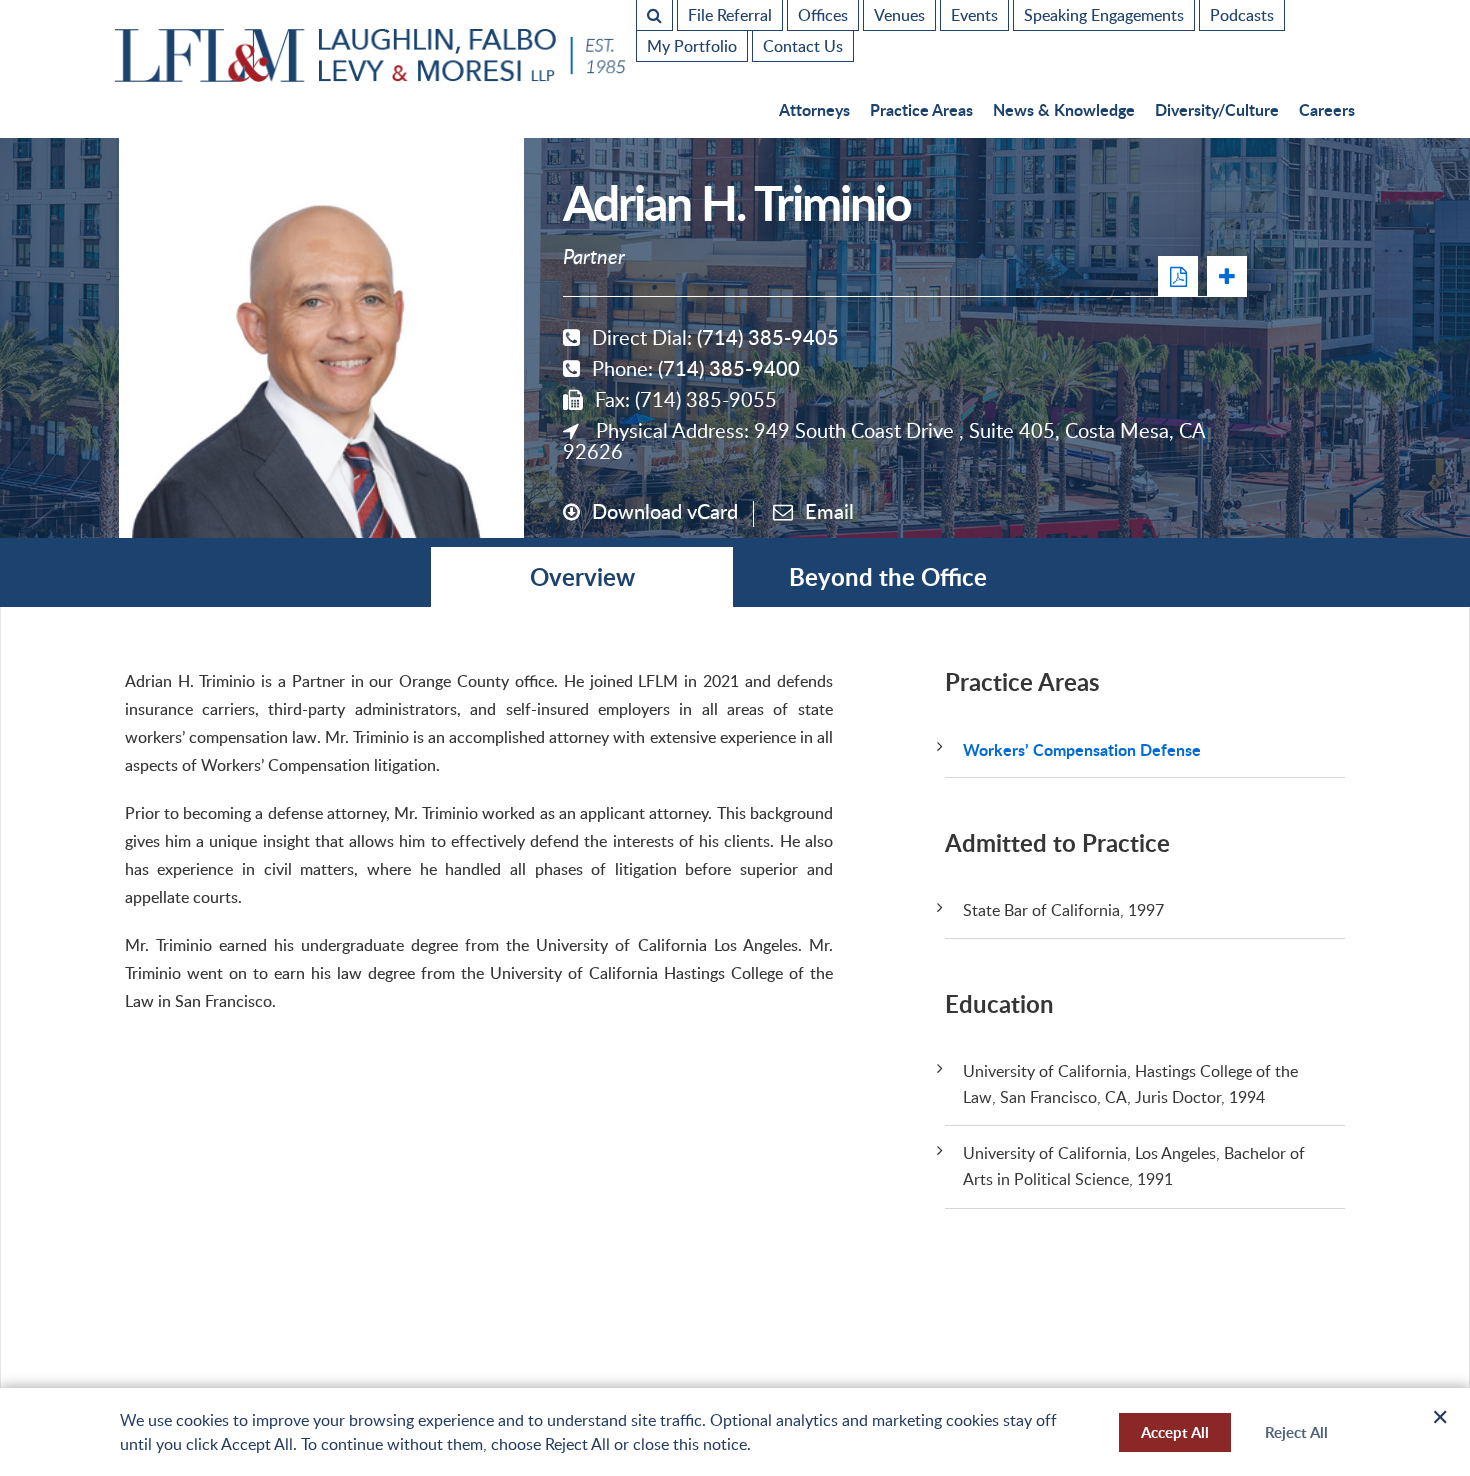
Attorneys (814, 110)
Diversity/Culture (1217, 110)
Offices (823, 15)
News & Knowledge (1064, 110)
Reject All (1296, 1432)
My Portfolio (692, 46)
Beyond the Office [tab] (888, 576)
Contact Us (803, 46)
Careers (1327, 110)
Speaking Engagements (1104, 15)
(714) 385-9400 (729, 368)
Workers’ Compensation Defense (1082, 749)
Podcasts (1242, 15)
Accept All (1175, 1432)
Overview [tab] (582, 576)
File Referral (730, 15)
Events (974, 15)
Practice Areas (921, 110)
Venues (899, 15)
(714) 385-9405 (768, 337)
